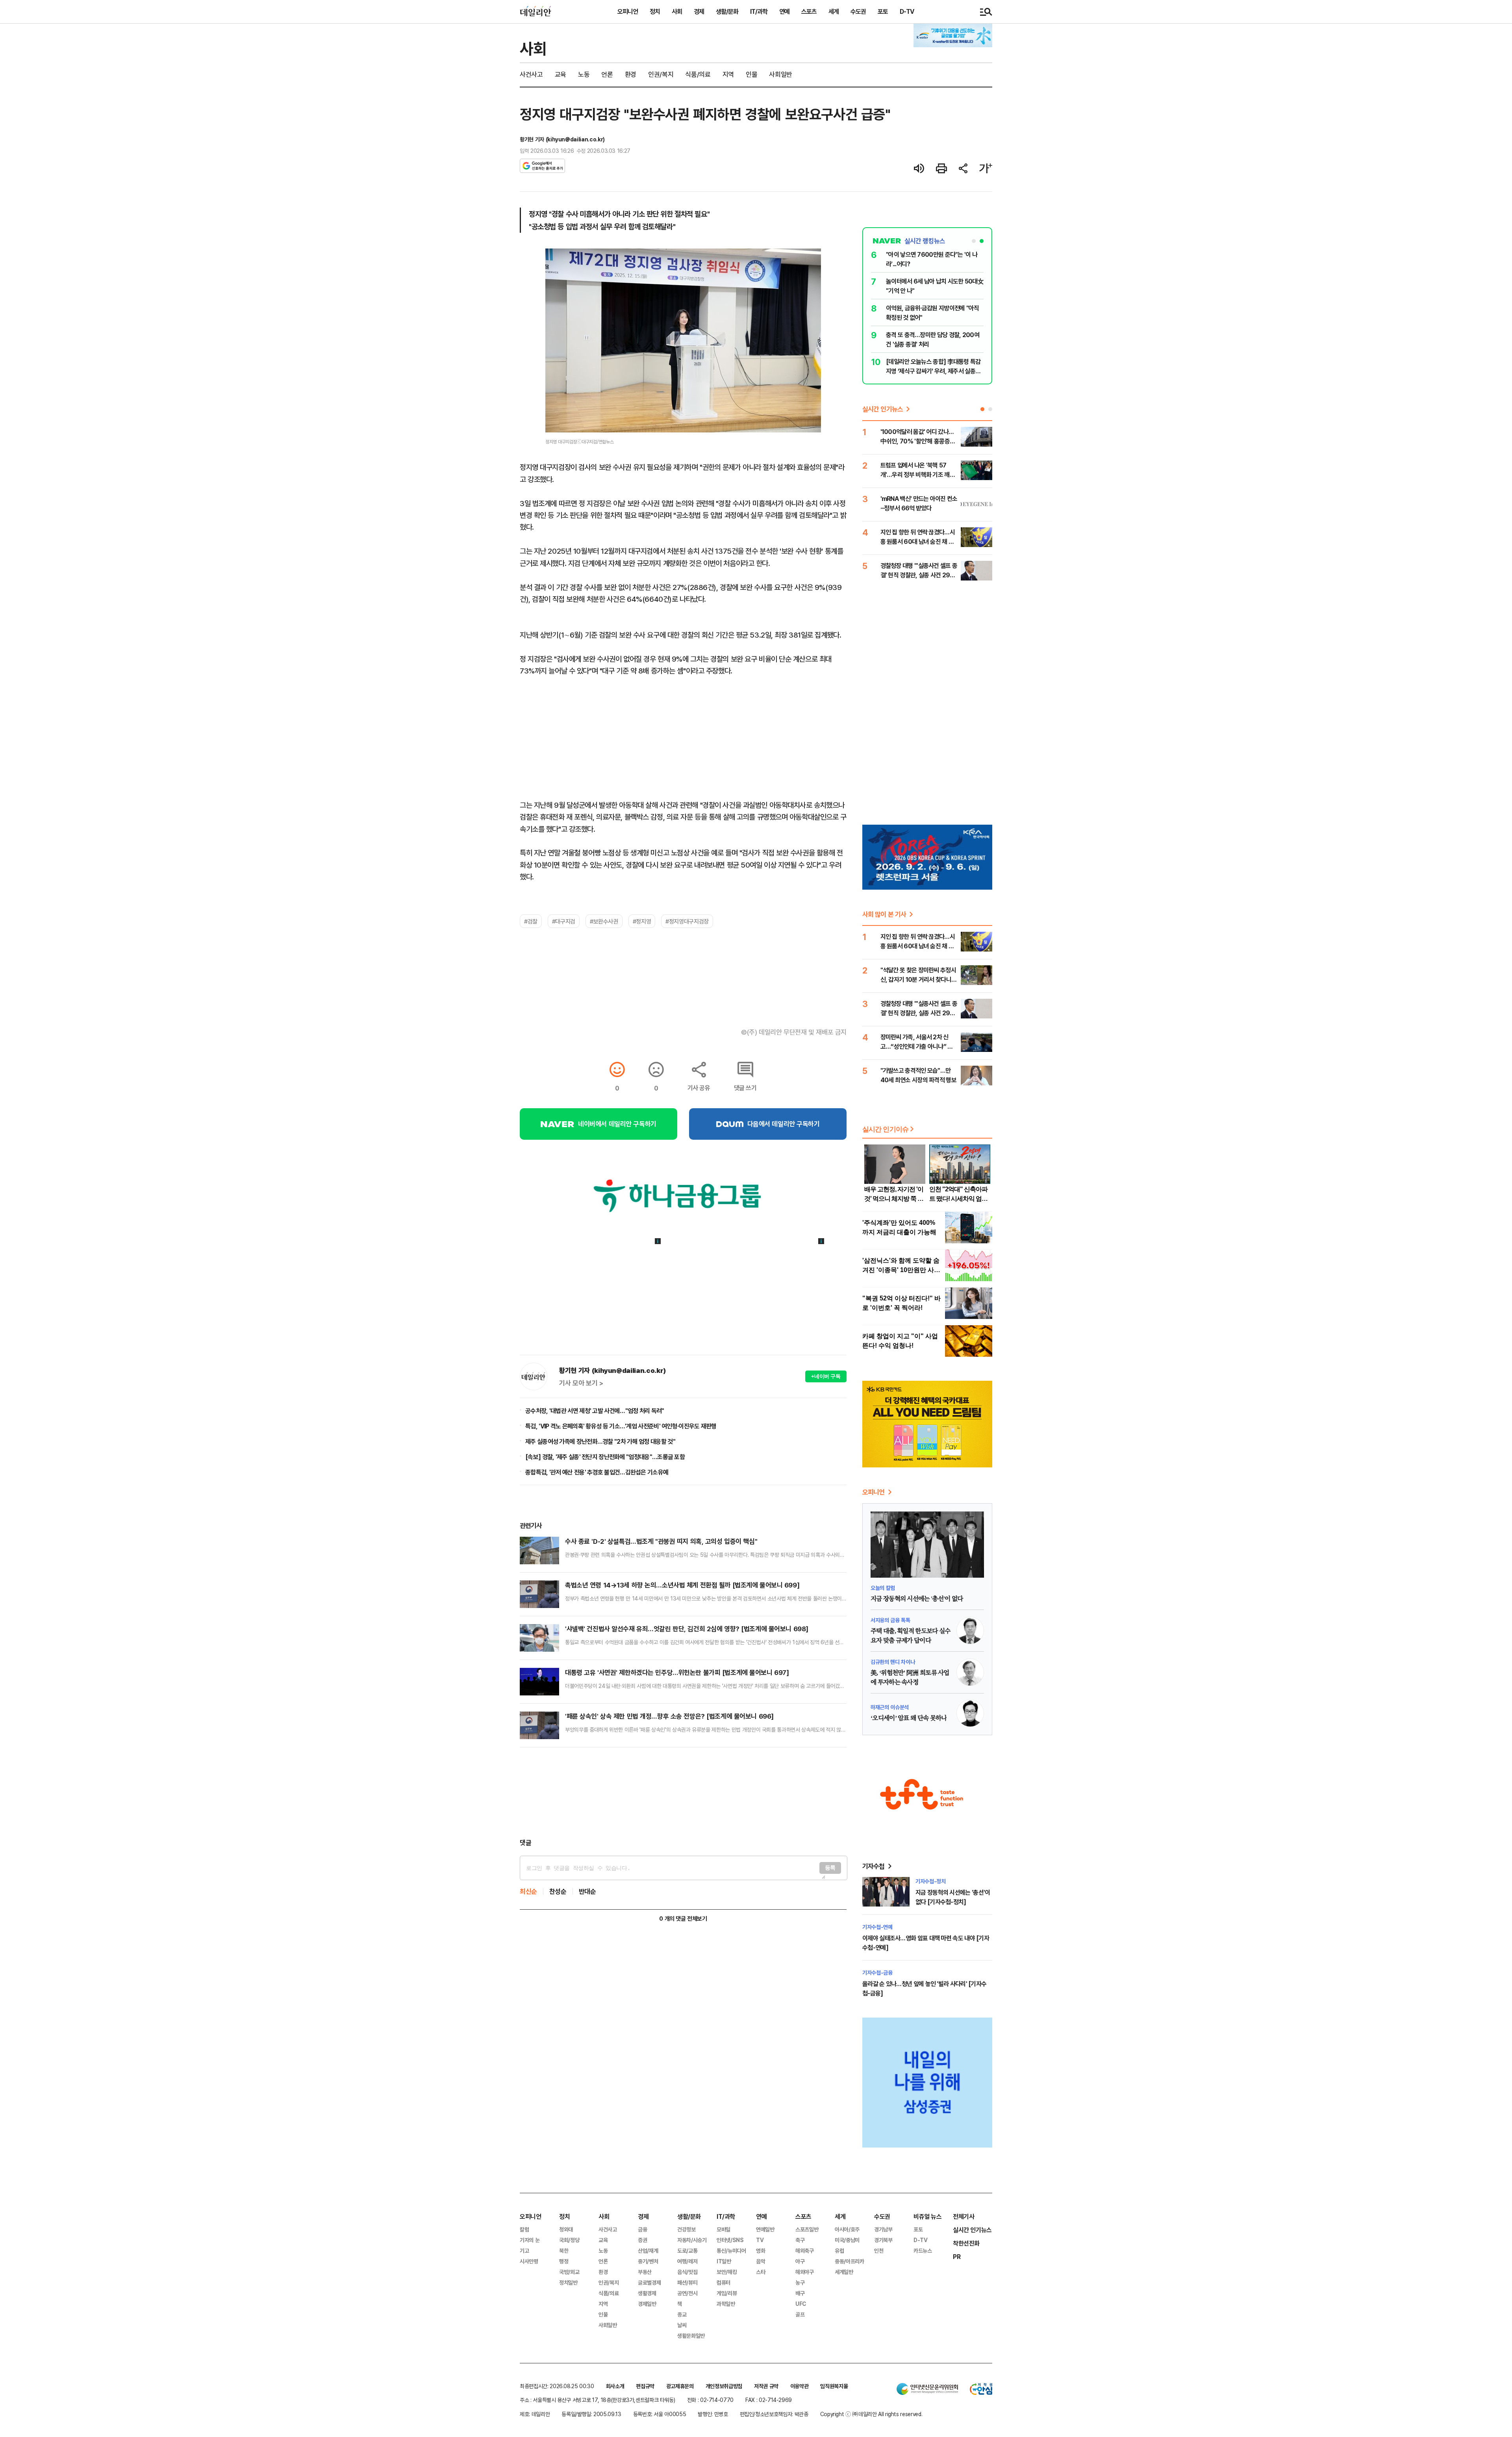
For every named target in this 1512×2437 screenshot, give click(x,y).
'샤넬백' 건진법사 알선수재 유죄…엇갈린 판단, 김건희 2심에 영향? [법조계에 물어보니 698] (687, 1629)
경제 (699, 11)
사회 (677, 11)
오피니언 (628, 11)
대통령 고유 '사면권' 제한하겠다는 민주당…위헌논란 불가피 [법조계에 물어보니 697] (677, 1672)
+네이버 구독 (826, 1376)
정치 (655, 11)
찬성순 (558, 1891)
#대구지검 (564, 921)
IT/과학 (759, 11)
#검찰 (531, 921)
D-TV (907, 11)
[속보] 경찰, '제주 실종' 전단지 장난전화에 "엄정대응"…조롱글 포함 (605, 1457)
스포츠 (809, 11)
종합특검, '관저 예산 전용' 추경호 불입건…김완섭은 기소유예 (597, 1472)
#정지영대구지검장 (687, 921)
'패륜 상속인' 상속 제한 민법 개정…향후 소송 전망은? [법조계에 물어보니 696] (669, 1716)
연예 (784, 11)
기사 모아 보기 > (581, 1383)
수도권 (858, 11)
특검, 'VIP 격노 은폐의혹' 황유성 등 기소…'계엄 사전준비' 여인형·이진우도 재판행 (621, 1426)
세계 (834, 11)
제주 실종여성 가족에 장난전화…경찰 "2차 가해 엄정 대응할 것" (600, 1441)
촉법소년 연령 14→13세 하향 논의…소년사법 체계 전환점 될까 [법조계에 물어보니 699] (682, 1585)
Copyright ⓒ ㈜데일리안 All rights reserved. (871, 2414)
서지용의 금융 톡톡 (890, 1620)
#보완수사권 (604, 921)
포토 (883, 11)
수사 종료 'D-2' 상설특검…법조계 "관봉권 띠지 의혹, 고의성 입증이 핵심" (661, 1541)
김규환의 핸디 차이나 (893, 1662)
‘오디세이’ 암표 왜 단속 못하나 (909, 1718)
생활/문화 (727, 11)
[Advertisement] (683, 1793)
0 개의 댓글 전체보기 (683, 1919)
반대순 (587, 1891)
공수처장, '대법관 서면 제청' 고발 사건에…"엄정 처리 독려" (595, 1411)
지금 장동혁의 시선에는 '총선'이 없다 (917, 1599)
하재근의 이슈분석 (890, 1707)
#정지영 (642, 921)
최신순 (528, 1891)
